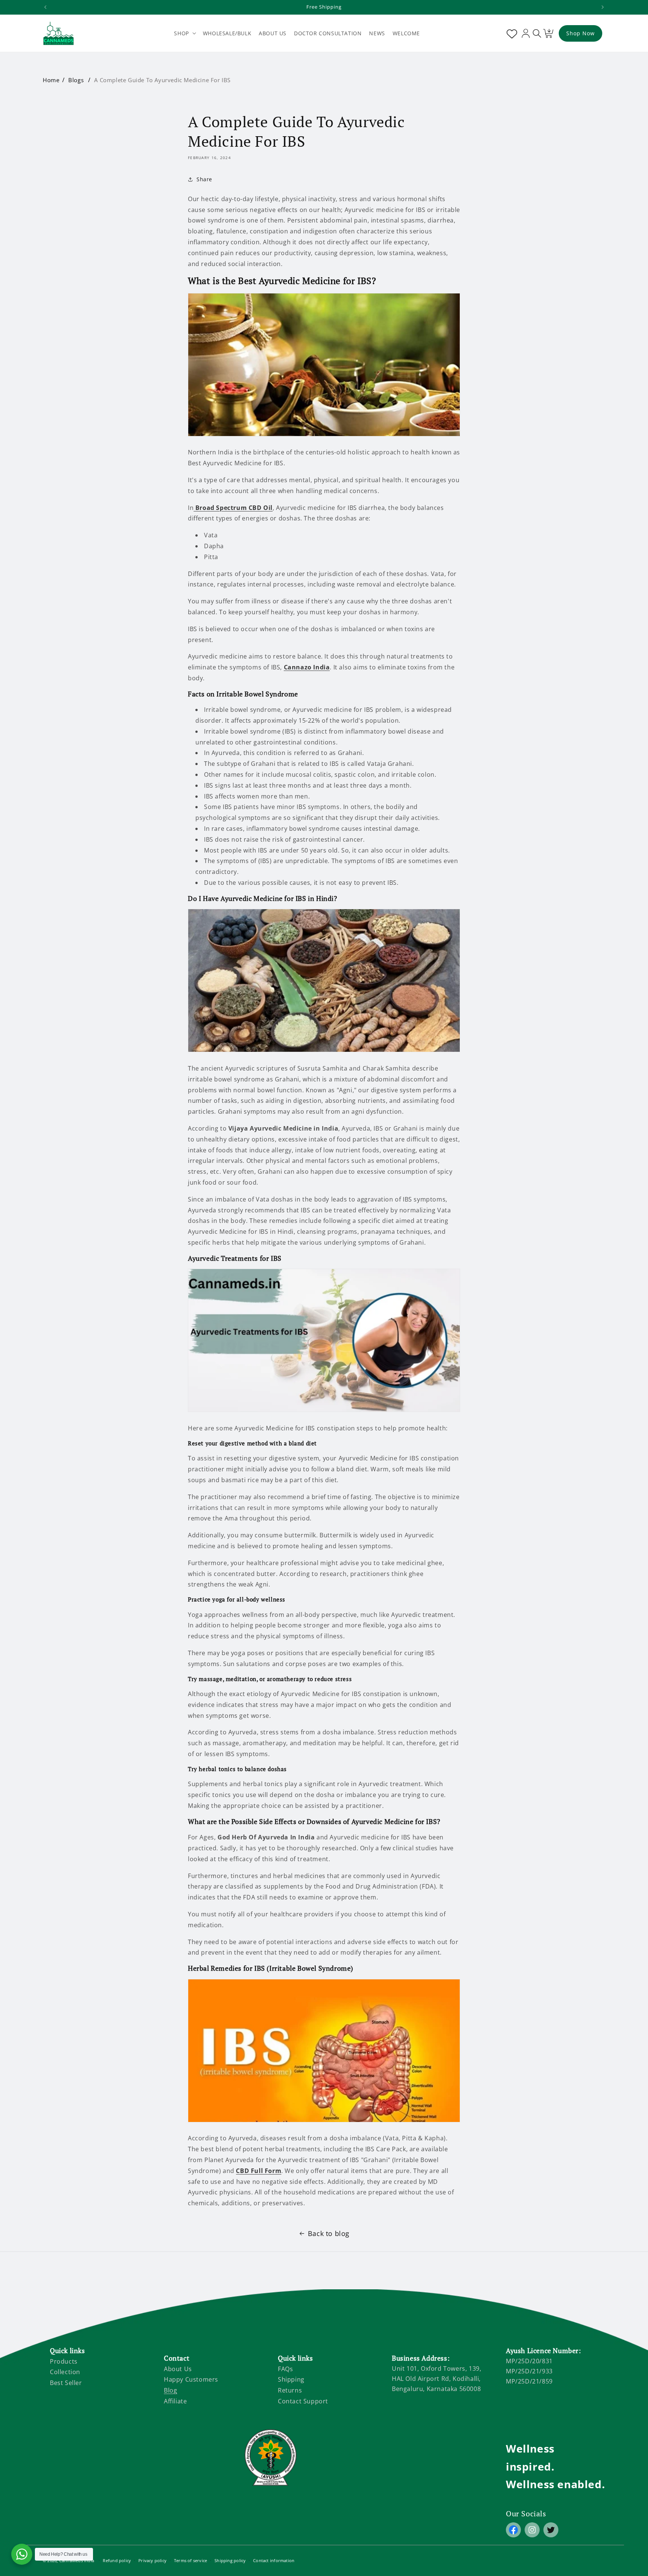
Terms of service (191, 2560)
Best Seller (66, 2383)
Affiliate (175, 2401)
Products (64, 2361)
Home (51, 80)
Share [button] (204, 179)
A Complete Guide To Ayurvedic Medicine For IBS (162, 80)
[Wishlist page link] (510, 33)
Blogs (76, 80)
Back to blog (329, 2233)
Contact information (274, 2560)
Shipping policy (230, 2560)
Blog (170, 2390)
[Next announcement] (603, 7)
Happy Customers (191, 2379)
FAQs (285, 2369)
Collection (65, 2372)
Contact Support (303, 2401)
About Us (178, 2369)
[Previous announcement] (45, 7)
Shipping (291, 2379)
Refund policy (117, 2560)
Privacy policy (152, 2560)
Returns (290, 2390)
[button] (184, 33)
